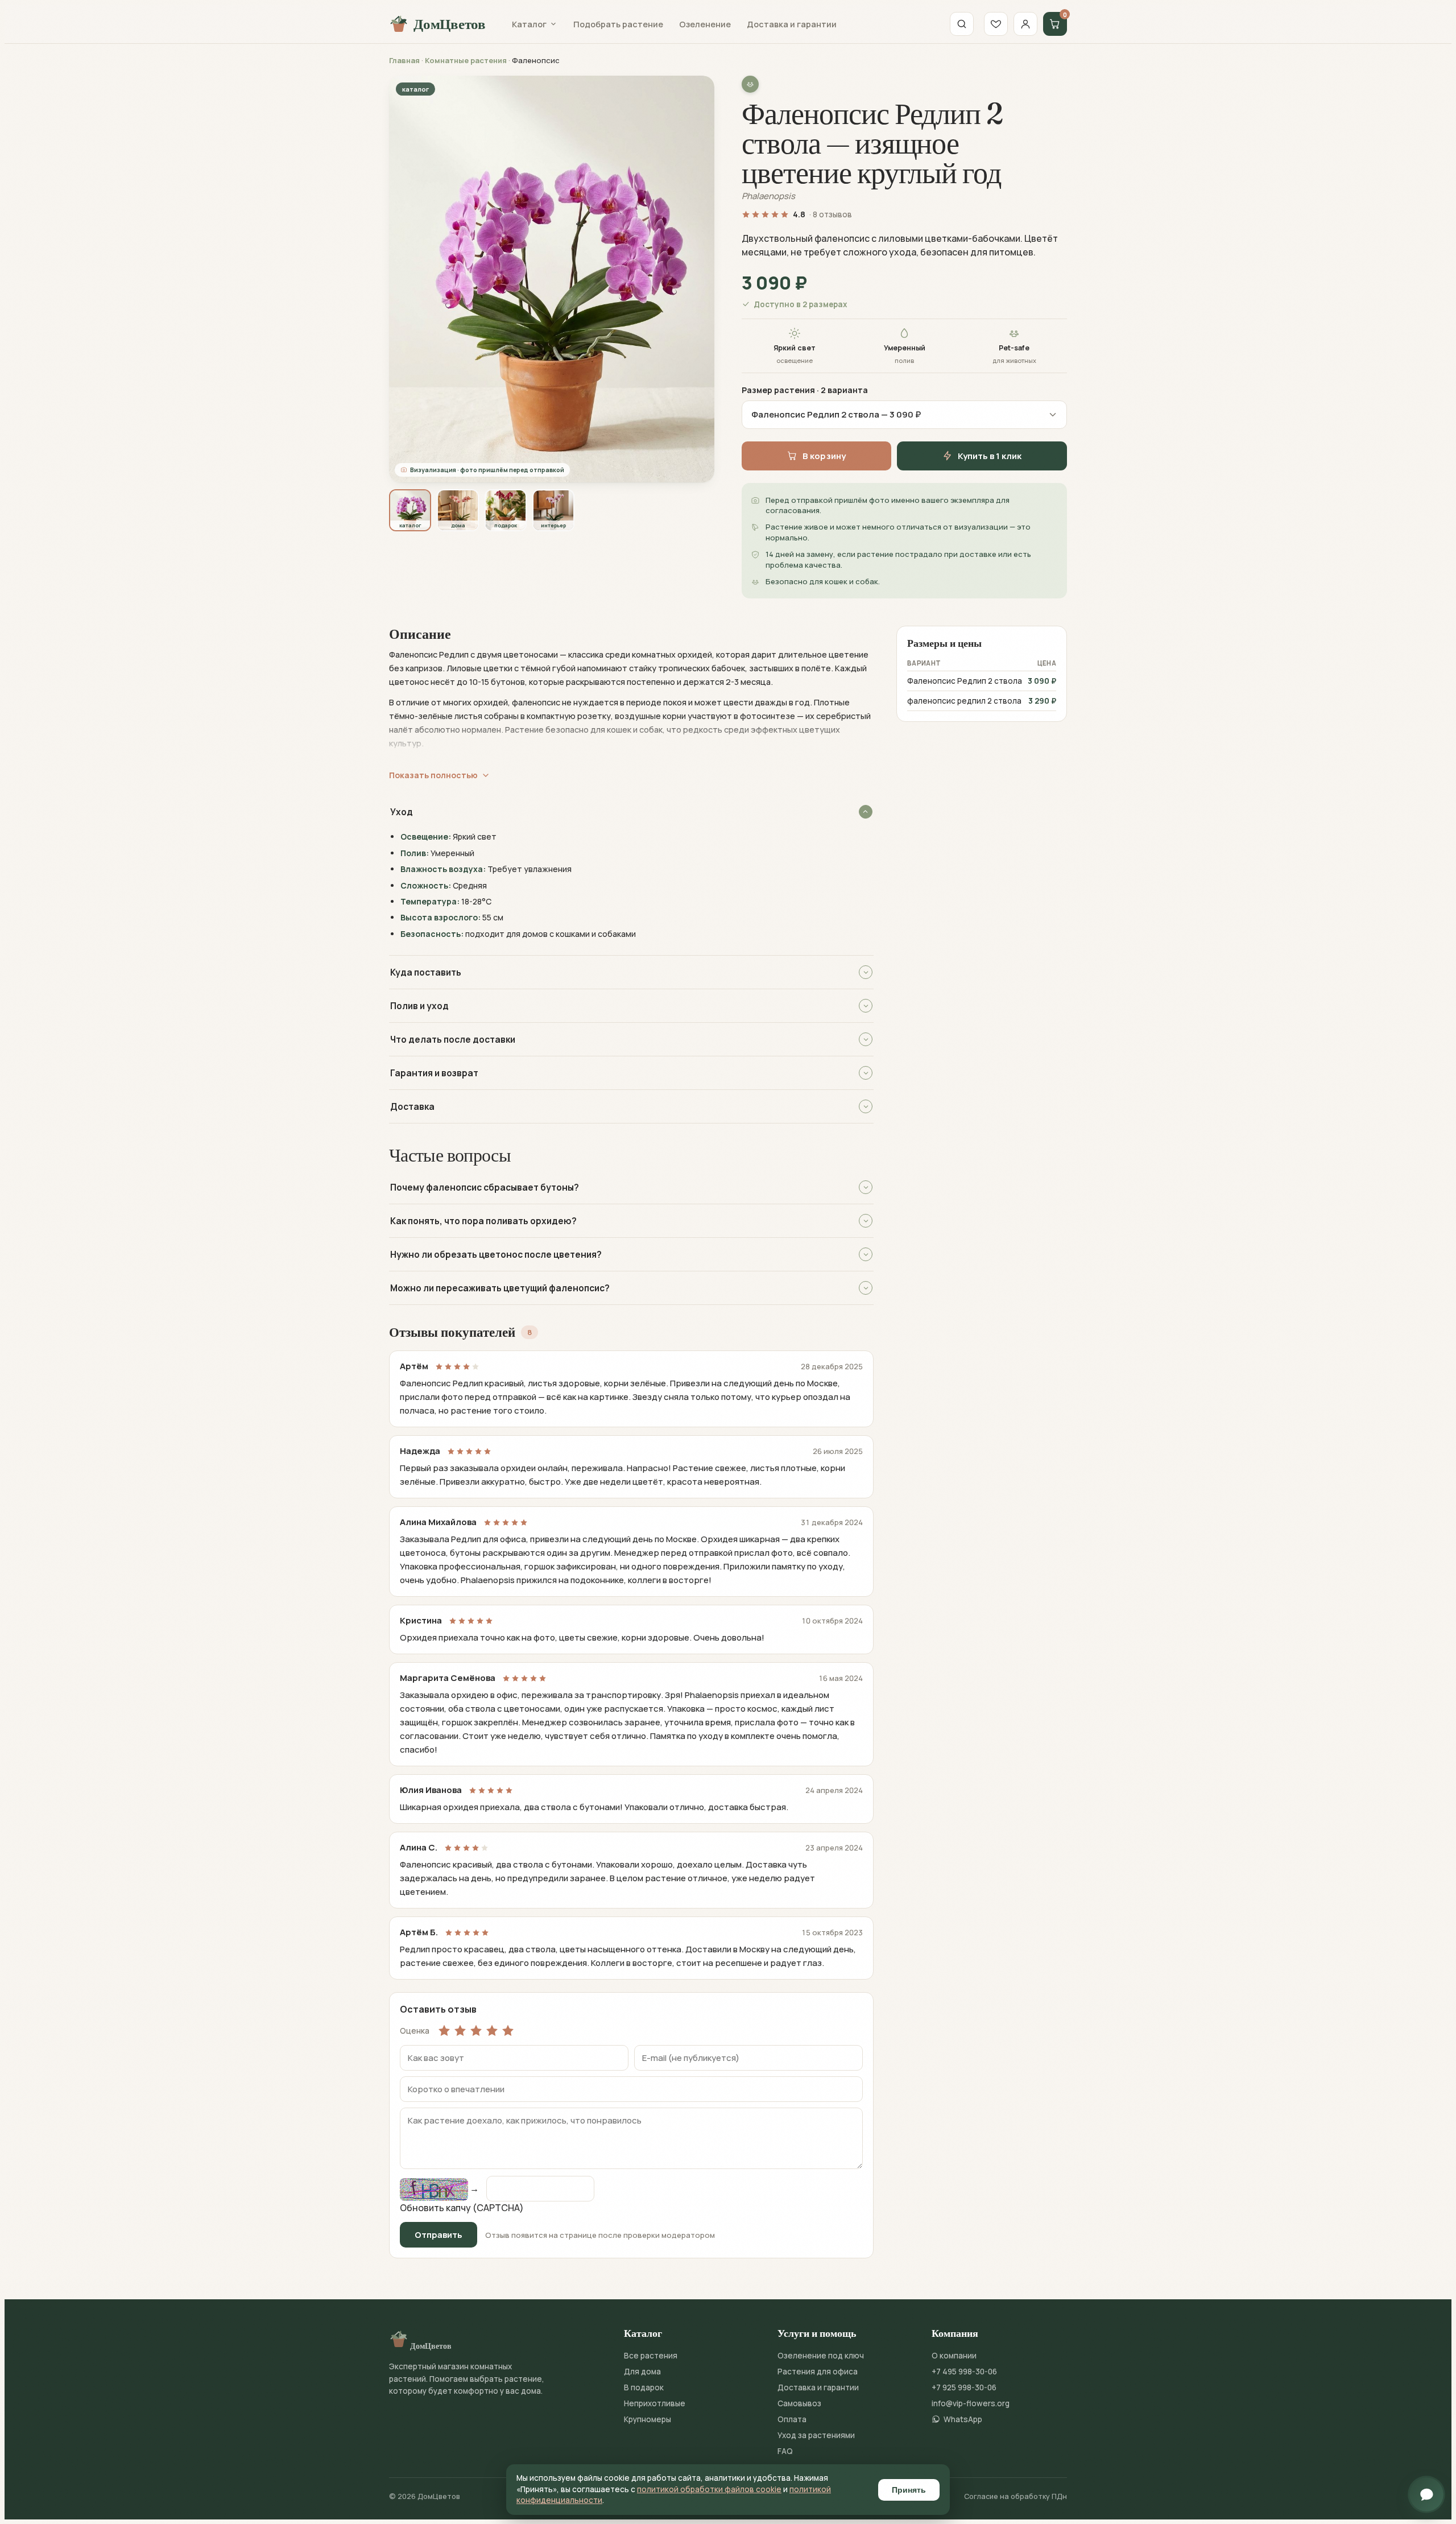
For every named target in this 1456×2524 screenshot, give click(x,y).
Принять (909, 2490)
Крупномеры (648, 2419)
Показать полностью (433, 775)
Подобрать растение (618, 24)
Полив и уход (419, 1006)
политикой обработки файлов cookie (709, 2489)
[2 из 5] (460, 2030)
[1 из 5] (444, 2030)
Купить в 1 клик (990, 456)
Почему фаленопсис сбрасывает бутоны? (485, 1187)
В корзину (824, 456)
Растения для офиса (818, 2372)
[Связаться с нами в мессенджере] (1426, 2494)
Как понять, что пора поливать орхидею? (483, 1221)
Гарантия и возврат (434, 1073)
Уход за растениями (816, 2435)
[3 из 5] (476, 2030)
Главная (404, 60)
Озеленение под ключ (821, 2356)
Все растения (651, 2356)
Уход (402, 812)
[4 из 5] (492, 2030)
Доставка (412, 1106)
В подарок (644, 2387)
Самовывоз (799, 2403)
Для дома (642, 2372)
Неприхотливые (655, 2403)
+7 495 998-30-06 (964, 2372)
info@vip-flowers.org (971, 2403)
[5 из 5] (508, 2030)
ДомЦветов (450, 24)
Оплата (792, 2419)
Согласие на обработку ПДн (1016, 2496)
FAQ (785, 2451)
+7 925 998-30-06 (964, 2387)
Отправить (439, 2235)
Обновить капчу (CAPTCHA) (462, 2208)
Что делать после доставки (453, 1039)
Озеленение (705, 24)
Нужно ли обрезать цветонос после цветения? (496, 1254)
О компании (954, 2356)
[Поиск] (962, 24)
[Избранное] (996, 24)
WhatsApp (963, 2419)
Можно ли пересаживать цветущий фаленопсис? (500, 1288)
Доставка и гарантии (792, 24)
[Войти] (1025, 24)
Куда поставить (426, 972)
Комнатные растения (466, 60)
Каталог (529, 24)
